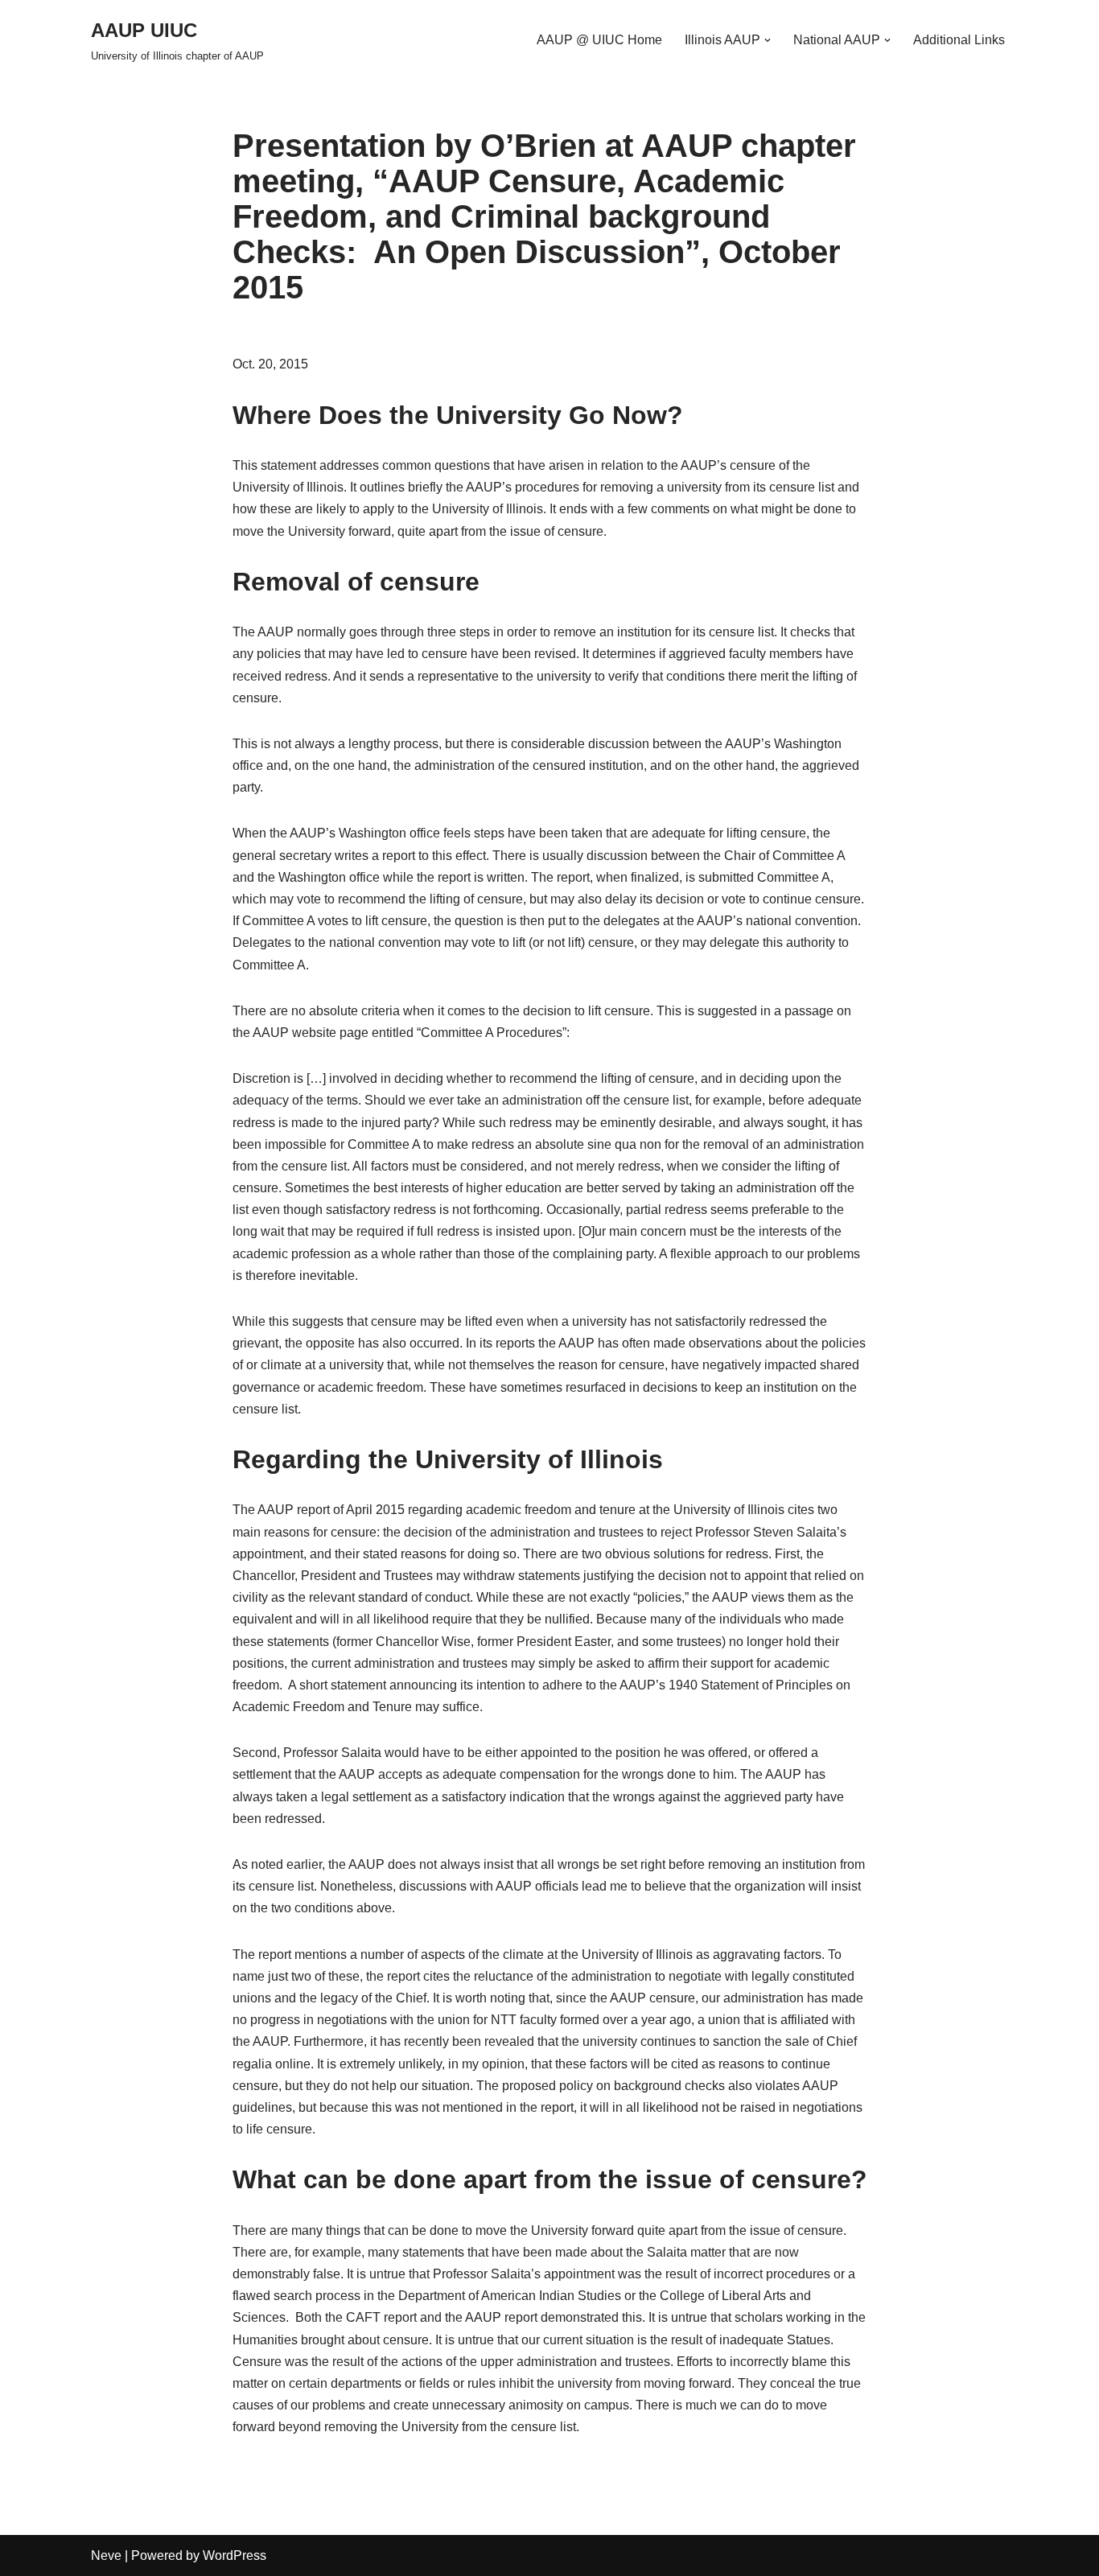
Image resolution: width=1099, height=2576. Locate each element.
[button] (768, 40)
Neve (106, 2555)
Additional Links (959, 40)
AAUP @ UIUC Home (599, 40)
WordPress (235, 2555)
